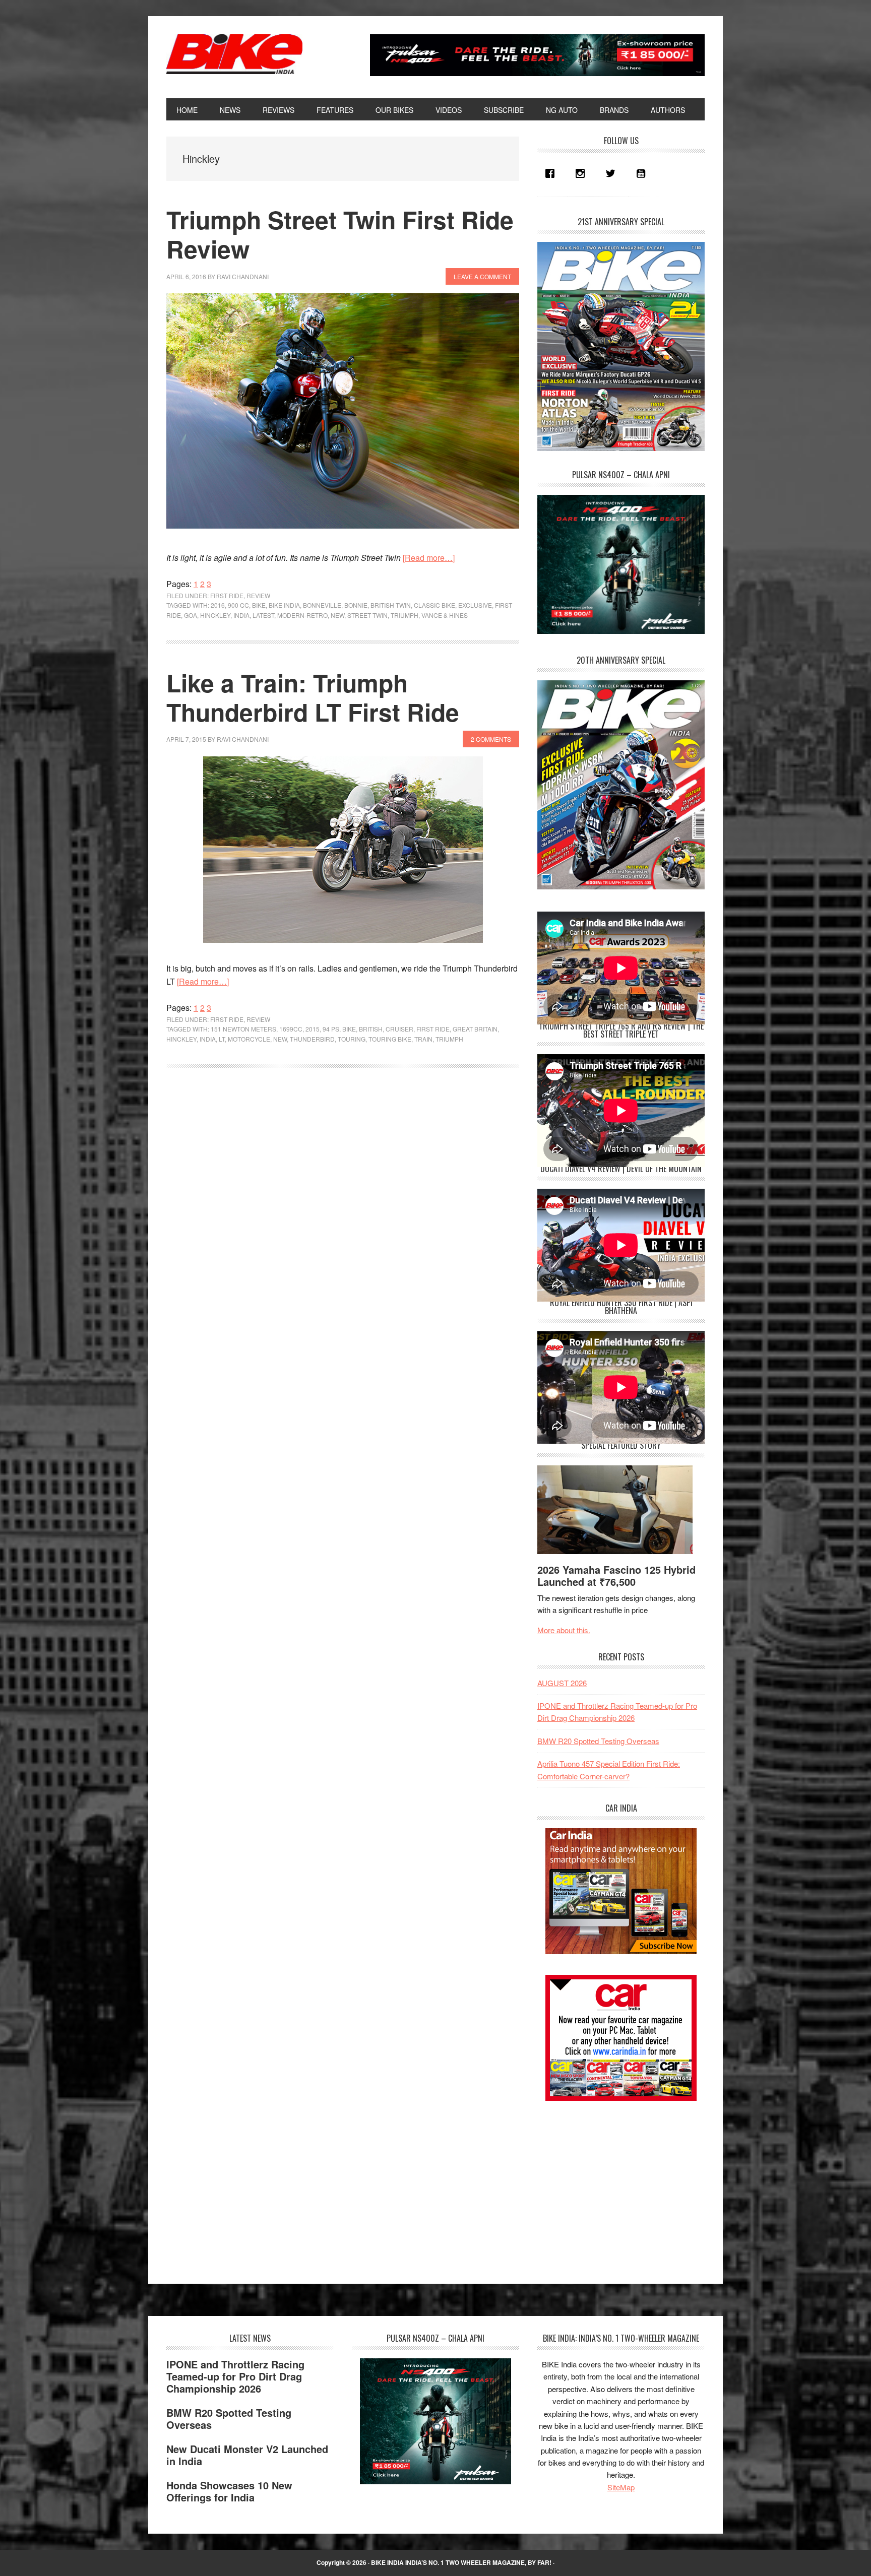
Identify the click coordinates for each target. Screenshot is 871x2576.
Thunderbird (312, 1039)
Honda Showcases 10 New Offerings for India (229, 2491)
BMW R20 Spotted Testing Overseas (598, 1741)
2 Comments (491, 739)
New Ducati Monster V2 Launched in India (247, 2455)
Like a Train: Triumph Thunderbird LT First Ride (313, 697)
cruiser (399, 1029)
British (371, 1029)
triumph (405, 615)
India (241, 615)
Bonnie (356, 605)
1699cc (291, 1029)
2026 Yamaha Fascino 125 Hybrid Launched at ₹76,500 (616, 1575)
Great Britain (475, 1029)
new (337, 615)
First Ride (227, 595)
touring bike (390, 1039)
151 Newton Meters (243, 1029)
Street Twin (367, 615)
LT (222, 1039)
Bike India (234, 54)
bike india (284, 605)
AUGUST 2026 (562, 1683)
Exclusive (475, 605)
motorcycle (249, 1039)
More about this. (564, 1630)
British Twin (391, 605)
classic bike (434, 605)
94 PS (331, 1029)
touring (352, 1039)
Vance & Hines (445, 615)
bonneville (322, 605)
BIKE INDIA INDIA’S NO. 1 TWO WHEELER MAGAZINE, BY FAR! (461, 2562)
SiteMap (621, 2487)
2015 (313, 1029)
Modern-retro (302, 615)
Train (423, 1039)
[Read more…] (429, 558)
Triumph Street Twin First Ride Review (340, 234)
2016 (218, 605)
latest (263, 615)
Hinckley (215, 615)
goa (191, 615)
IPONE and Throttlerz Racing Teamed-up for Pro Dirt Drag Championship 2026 (235, 2376)
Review (258, 595)
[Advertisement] (613, 2183)
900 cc (238, 605)
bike (259, 605)
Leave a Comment (482, 276)
